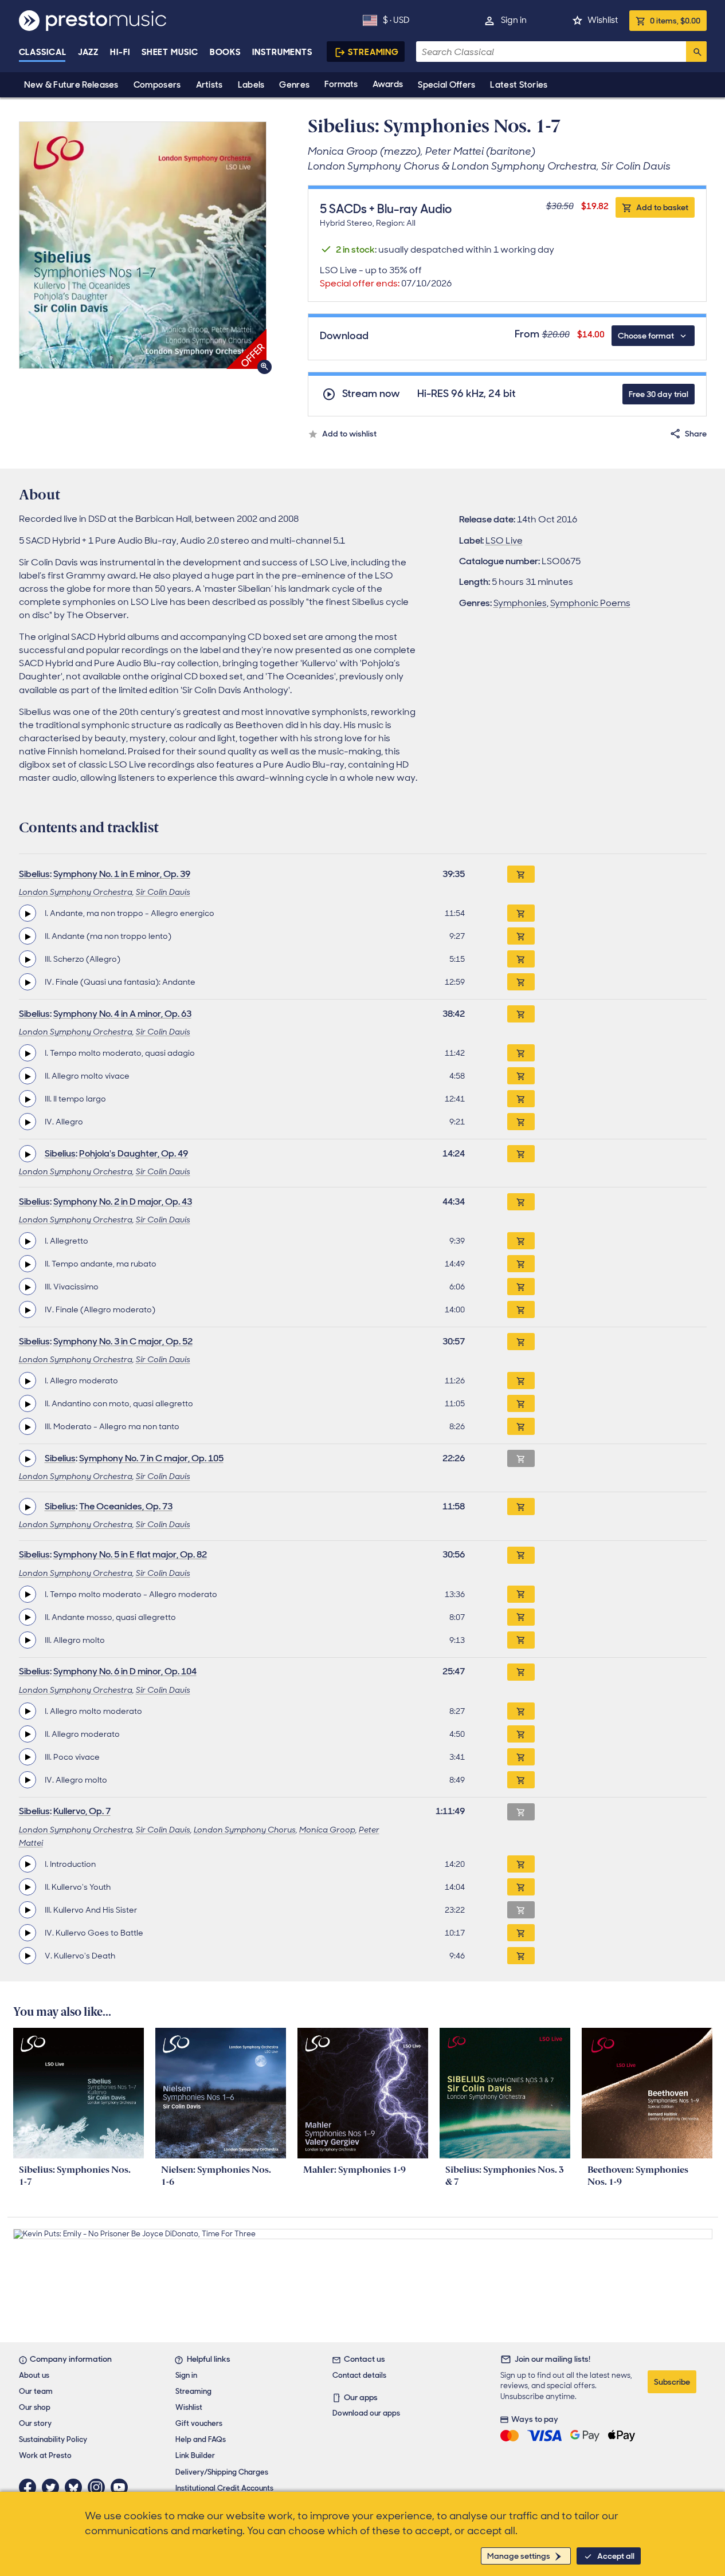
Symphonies (520, 603)
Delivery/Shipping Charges (222, 2472)
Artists (209, 85)
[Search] (696, 52)
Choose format (646, 336)
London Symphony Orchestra (76, 892)
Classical (43, 52)
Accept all (616, 2556)
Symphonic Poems (590, 603)
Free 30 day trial (659, 394)
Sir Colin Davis (163, 892)
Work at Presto (45, 2455)
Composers (157, 85)
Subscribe (672, 2382)
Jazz (89, 52)
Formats (341, 84)
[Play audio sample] (28, 913)
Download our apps (366, 2413)
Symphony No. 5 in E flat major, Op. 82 (130, 1554)
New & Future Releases (71, 85)
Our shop (35, 2407)
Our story (35, 2423)
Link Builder (195, 2455)
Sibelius (34, 874)
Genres (294, 85)
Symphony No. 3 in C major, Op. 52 (123, 1341)
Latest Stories (519, 85)
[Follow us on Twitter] (53, 2487)
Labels (251, 85)
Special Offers (446, 85)
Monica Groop (327, 1830)
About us (34, 2375)
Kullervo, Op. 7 (82, 1811)
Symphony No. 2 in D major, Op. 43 (123, 1202)
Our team (36, 2391)
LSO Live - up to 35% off (386, 277)
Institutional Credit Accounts (224, 2488)
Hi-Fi (120, 52)
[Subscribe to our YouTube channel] (122, 2487)
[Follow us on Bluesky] (76, 2487)
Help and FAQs (201, 2439)
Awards (388, 84)
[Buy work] (521, 874)
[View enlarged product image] (143, 245)
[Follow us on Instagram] (99, 2487)
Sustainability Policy (53, 2439)
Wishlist (603, 20)
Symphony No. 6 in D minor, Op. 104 (125, 1671)
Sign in (514, 20)
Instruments (282, 52)
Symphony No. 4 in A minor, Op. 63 (122, 1014)
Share (696, 434)
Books (226, 52)
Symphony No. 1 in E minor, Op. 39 (122, 874)
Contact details (359, 2375)
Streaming (373, 52)
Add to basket (662, 207)
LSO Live (504, 540)
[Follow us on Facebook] (30, 2487)
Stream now (371, 394)
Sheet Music (170, 52)
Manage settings (519, 2556)
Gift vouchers (199, 2423)
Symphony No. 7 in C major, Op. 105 (151, 1458)
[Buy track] (521, 913)
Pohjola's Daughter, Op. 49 (134, 1153)
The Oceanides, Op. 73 (126, 1506)
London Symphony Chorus (245, 1830)
